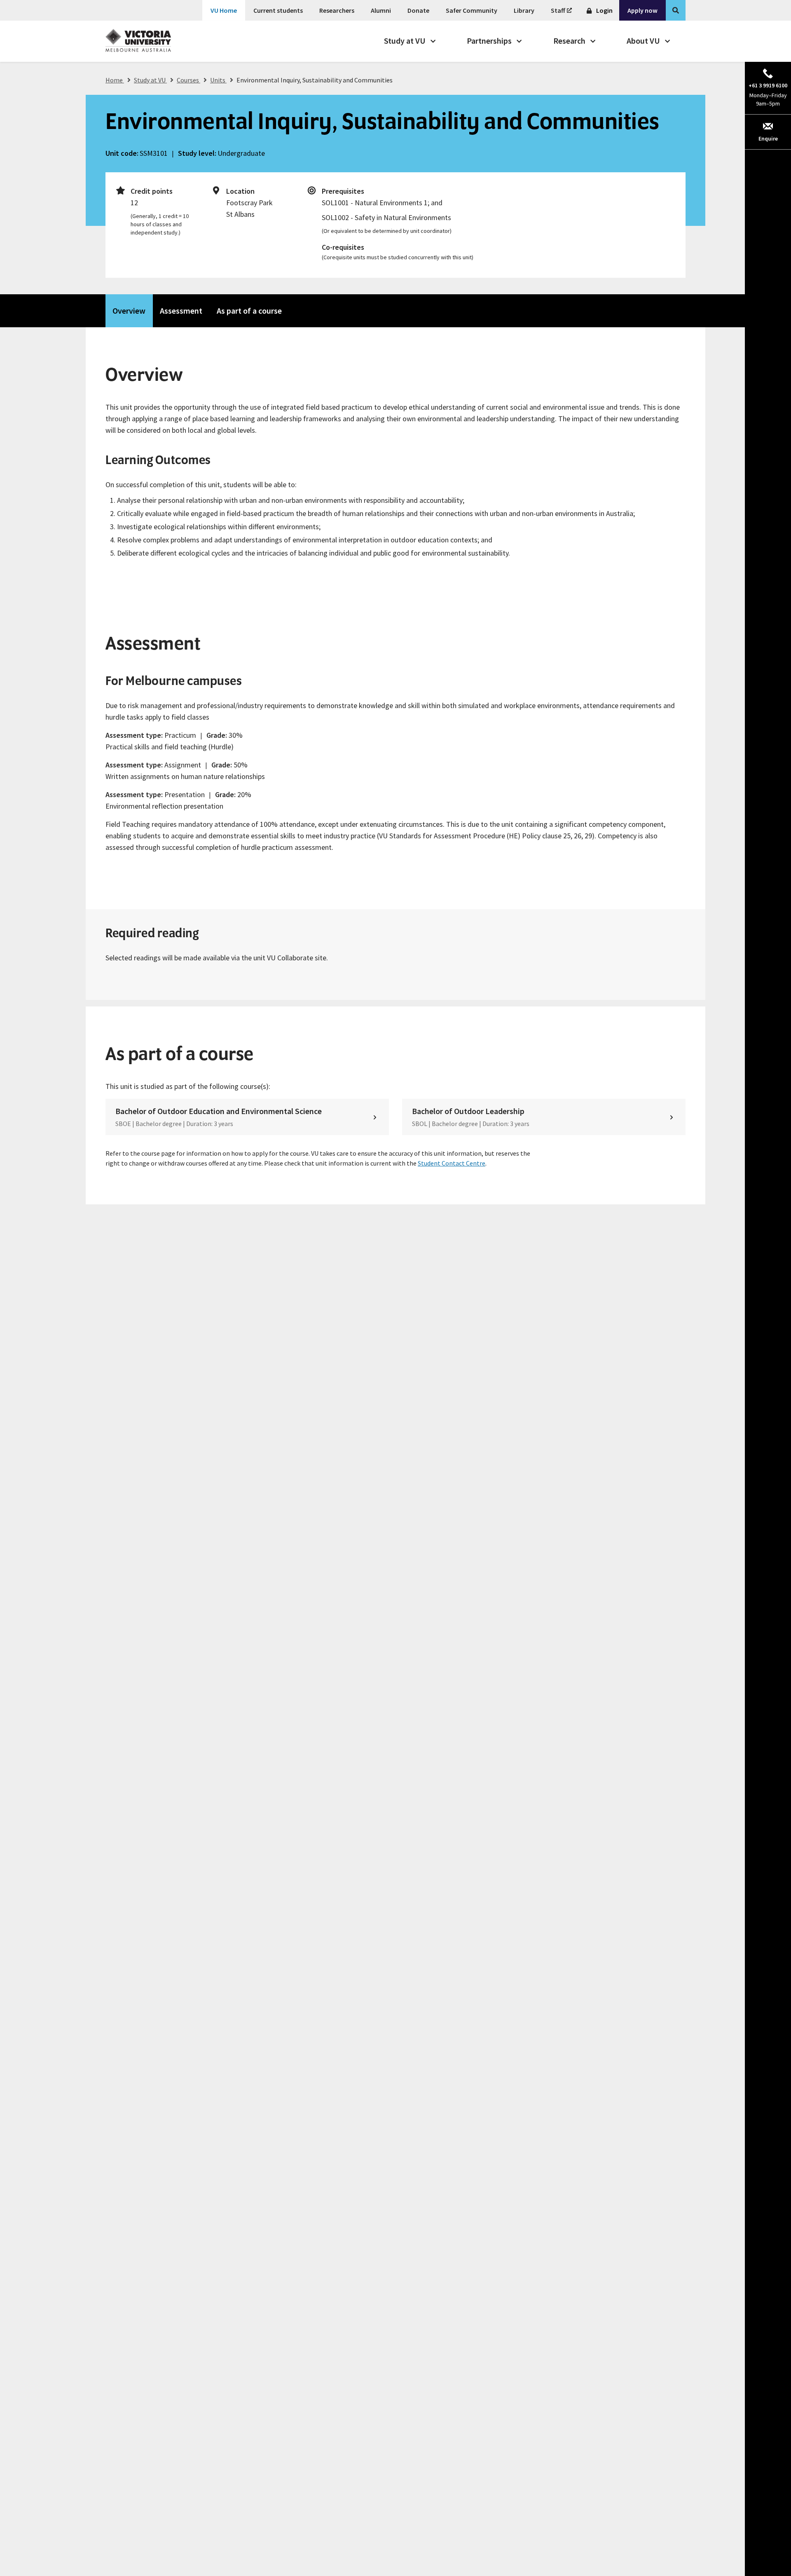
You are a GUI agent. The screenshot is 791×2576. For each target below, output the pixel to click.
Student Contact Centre (452, 1163)
